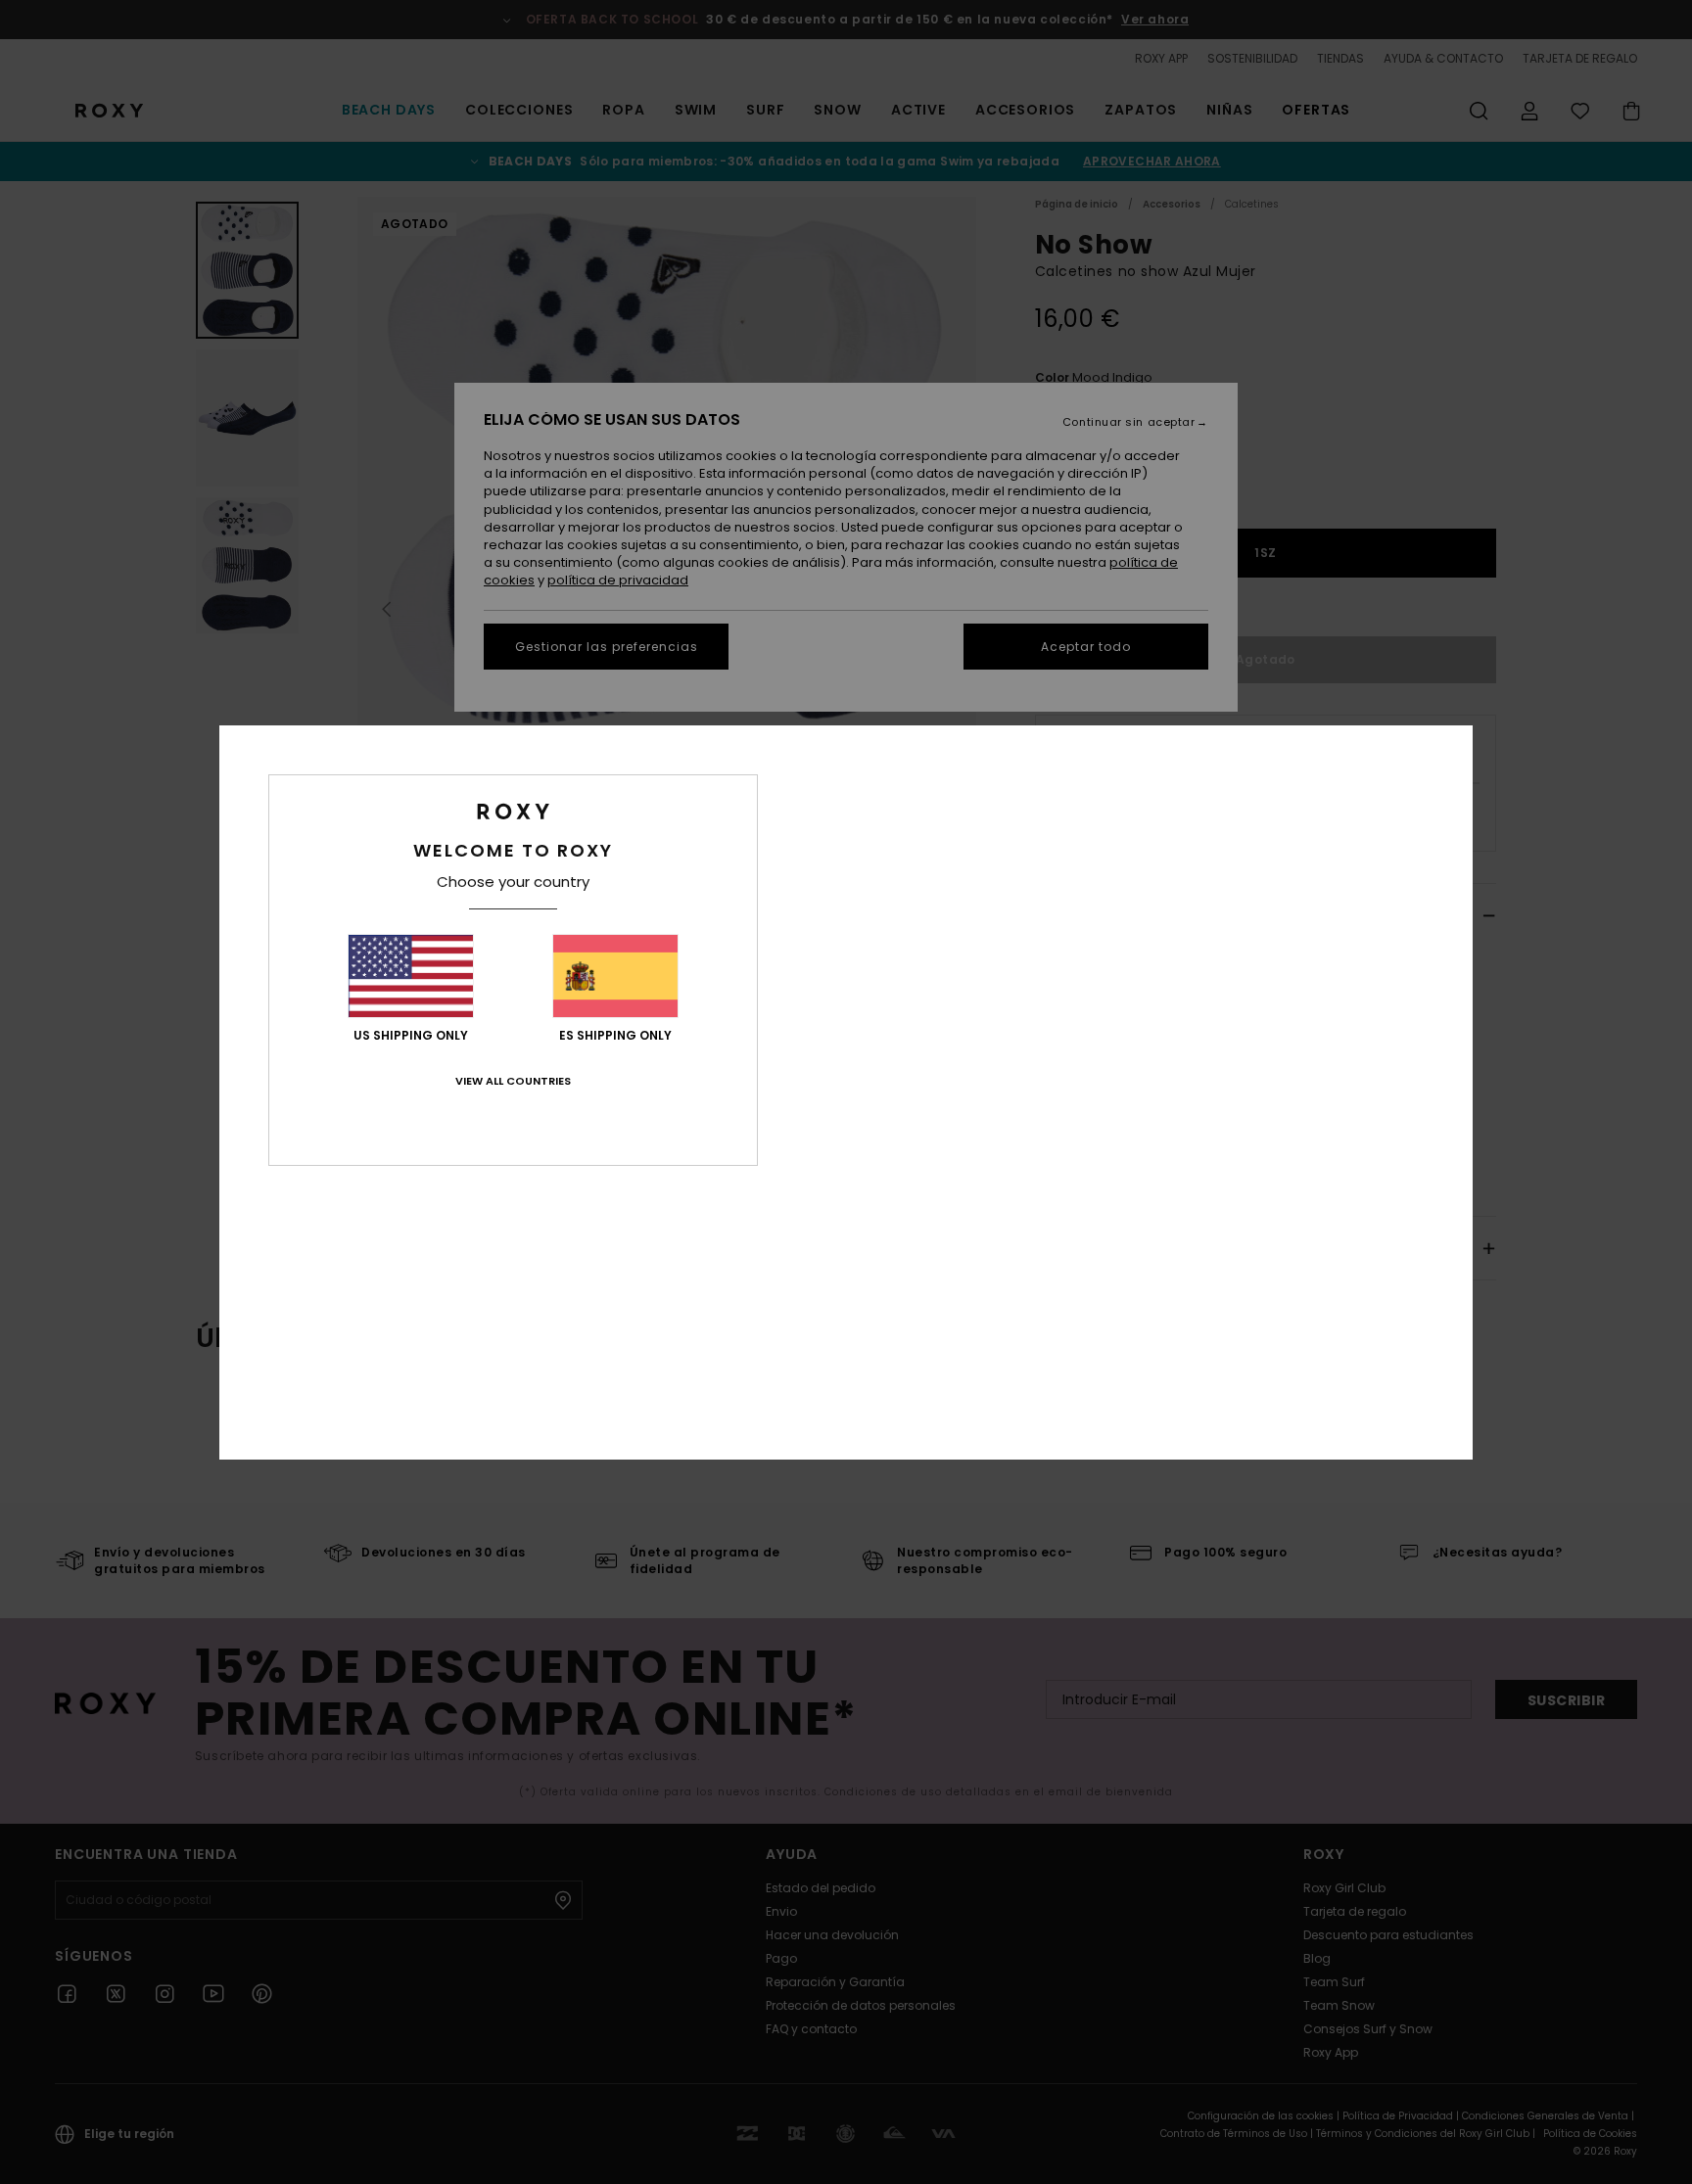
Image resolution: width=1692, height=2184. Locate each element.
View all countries (513, 1081)
